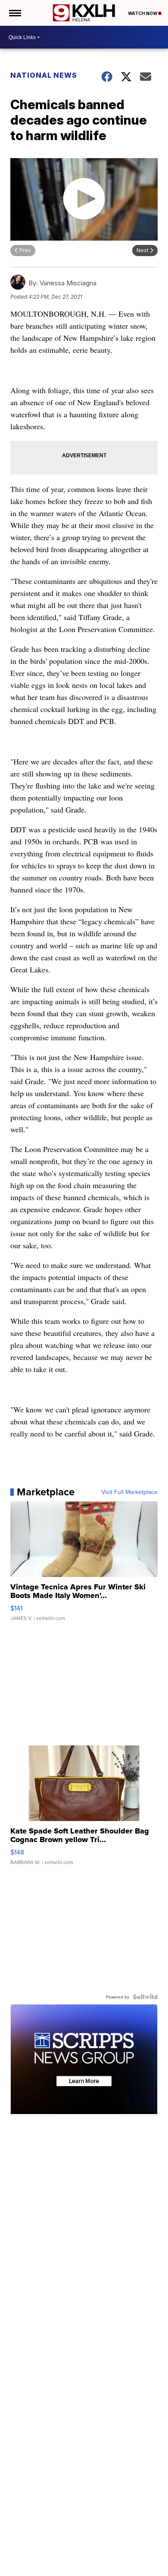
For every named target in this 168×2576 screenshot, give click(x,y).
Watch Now (143, 13)
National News (44, 75)
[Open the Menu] (14, 13)
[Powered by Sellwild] (145, 1997)
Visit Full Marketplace (129, 1492)
